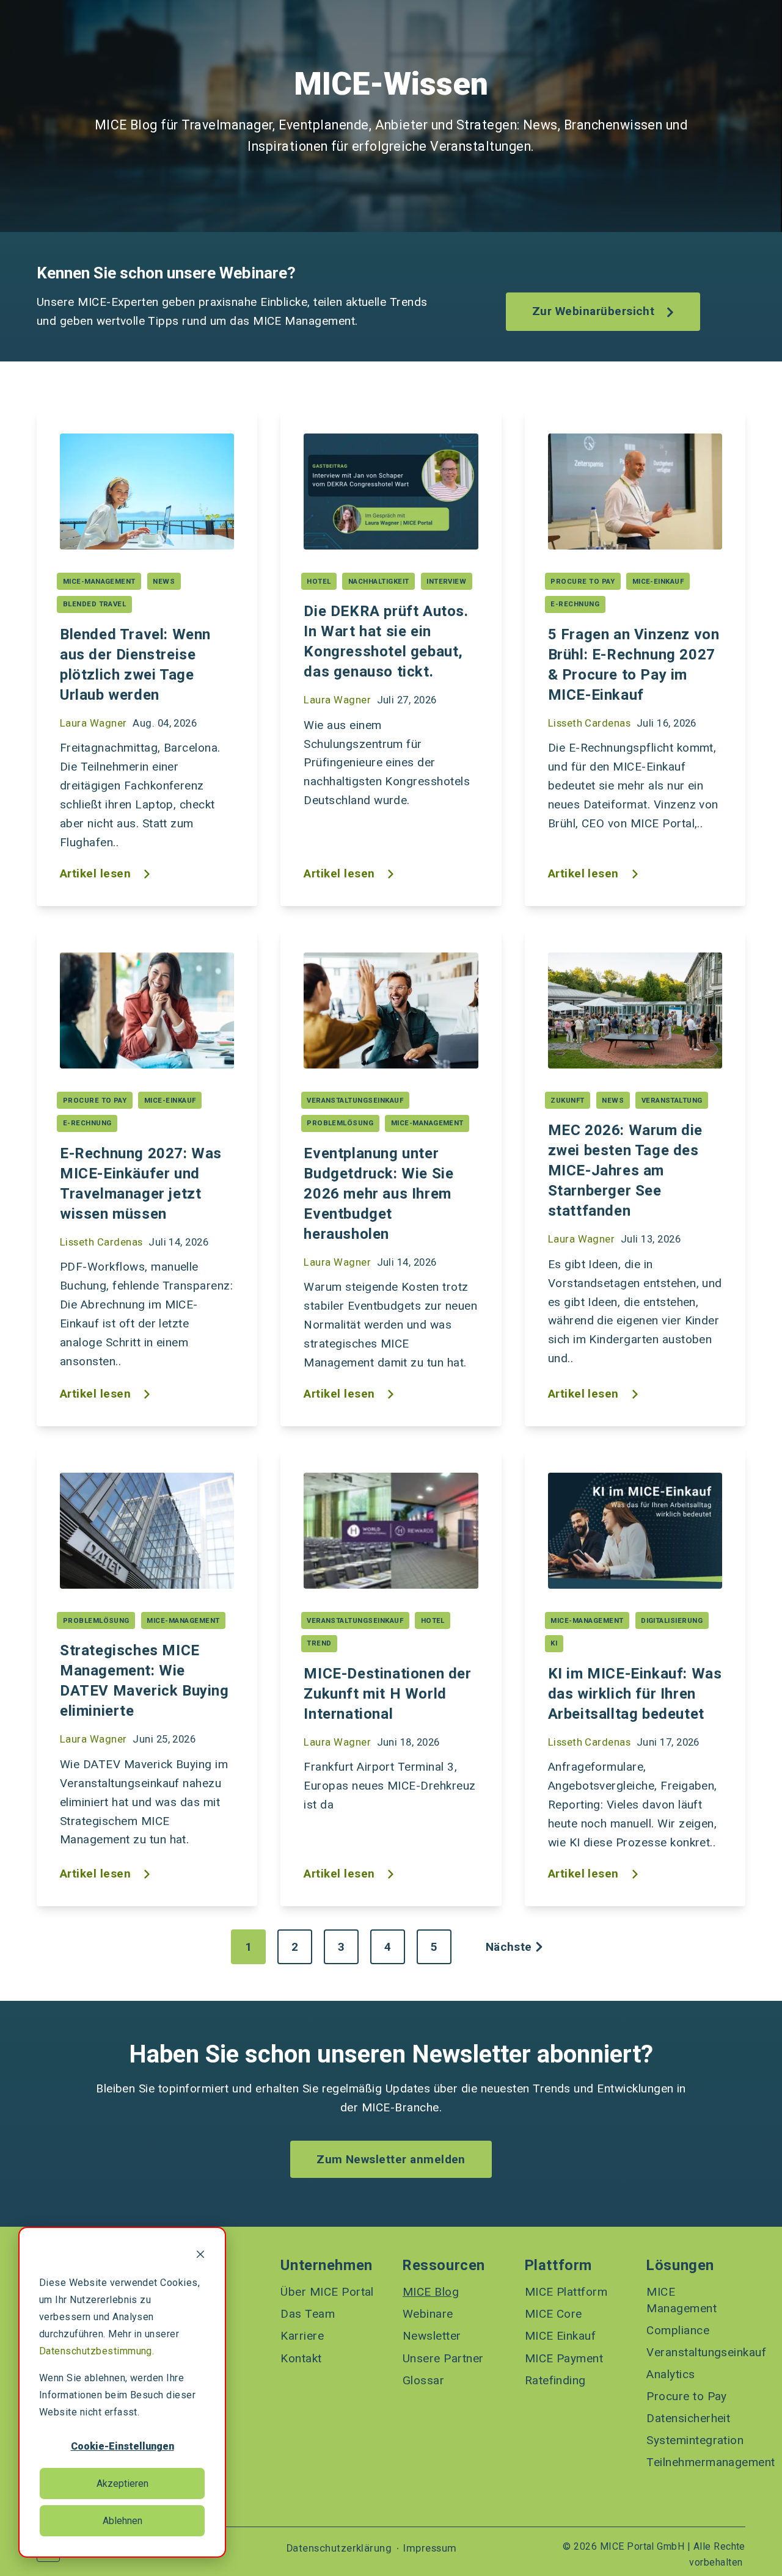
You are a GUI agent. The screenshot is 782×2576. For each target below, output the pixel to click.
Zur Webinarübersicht (595, 311)
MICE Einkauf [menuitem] (561, 2336)
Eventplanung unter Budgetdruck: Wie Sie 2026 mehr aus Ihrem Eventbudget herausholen (378, 1194)
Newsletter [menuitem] (432, 2336)
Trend (319, 1643)
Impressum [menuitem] (430, 2549)
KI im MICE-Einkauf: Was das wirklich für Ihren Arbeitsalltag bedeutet (635, 1694)
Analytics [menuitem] (671, 2374)
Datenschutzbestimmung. (97, 2351)
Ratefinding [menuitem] (555, 2380)
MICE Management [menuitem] (682, 2300)
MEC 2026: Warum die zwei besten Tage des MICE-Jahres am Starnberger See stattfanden (625, 1170)
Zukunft (567, 1100)
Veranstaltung (672, 1100)
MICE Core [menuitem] (554, 2314)
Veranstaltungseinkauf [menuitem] (696, 2352)
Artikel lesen (97, 874)
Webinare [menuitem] (428, 2314)
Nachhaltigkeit (379, 581)
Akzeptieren (122, 2483)
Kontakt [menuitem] (301, 2358)
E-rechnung (575, 604)
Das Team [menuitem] (308, 2314)
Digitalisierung (672, 1620)
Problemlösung (340, 1123)
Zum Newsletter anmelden (391, 2159)
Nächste (509, 1947)
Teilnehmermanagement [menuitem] (696, 2462)
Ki (554, 1643)
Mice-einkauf (658, 581)
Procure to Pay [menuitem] (687, 2396)
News (164, 581)
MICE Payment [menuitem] (564, 2358)
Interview (446, 581)
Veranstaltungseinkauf (355, 1100)
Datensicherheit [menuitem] (688, 2418)
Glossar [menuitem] (423, 2380)
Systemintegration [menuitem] (695, 2440)
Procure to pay (583, 581)
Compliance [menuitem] (678, 2330)
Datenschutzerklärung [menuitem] (339, 2549)
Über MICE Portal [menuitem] (327, 2292)
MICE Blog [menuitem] (431, 2292)
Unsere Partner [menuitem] (443, 2358)
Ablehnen (122, 2521)
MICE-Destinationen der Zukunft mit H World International (387, 1694)
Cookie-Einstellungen (122, 2446)
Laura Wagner (93, 723)
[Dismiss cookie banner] (200, 2256)
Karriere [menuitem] (302, 2336)
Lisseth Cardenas (590, 723)
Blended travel (95, 604)
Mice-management (99, 581)
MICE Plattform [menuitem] (566, 2292)
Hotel (319, 581)
